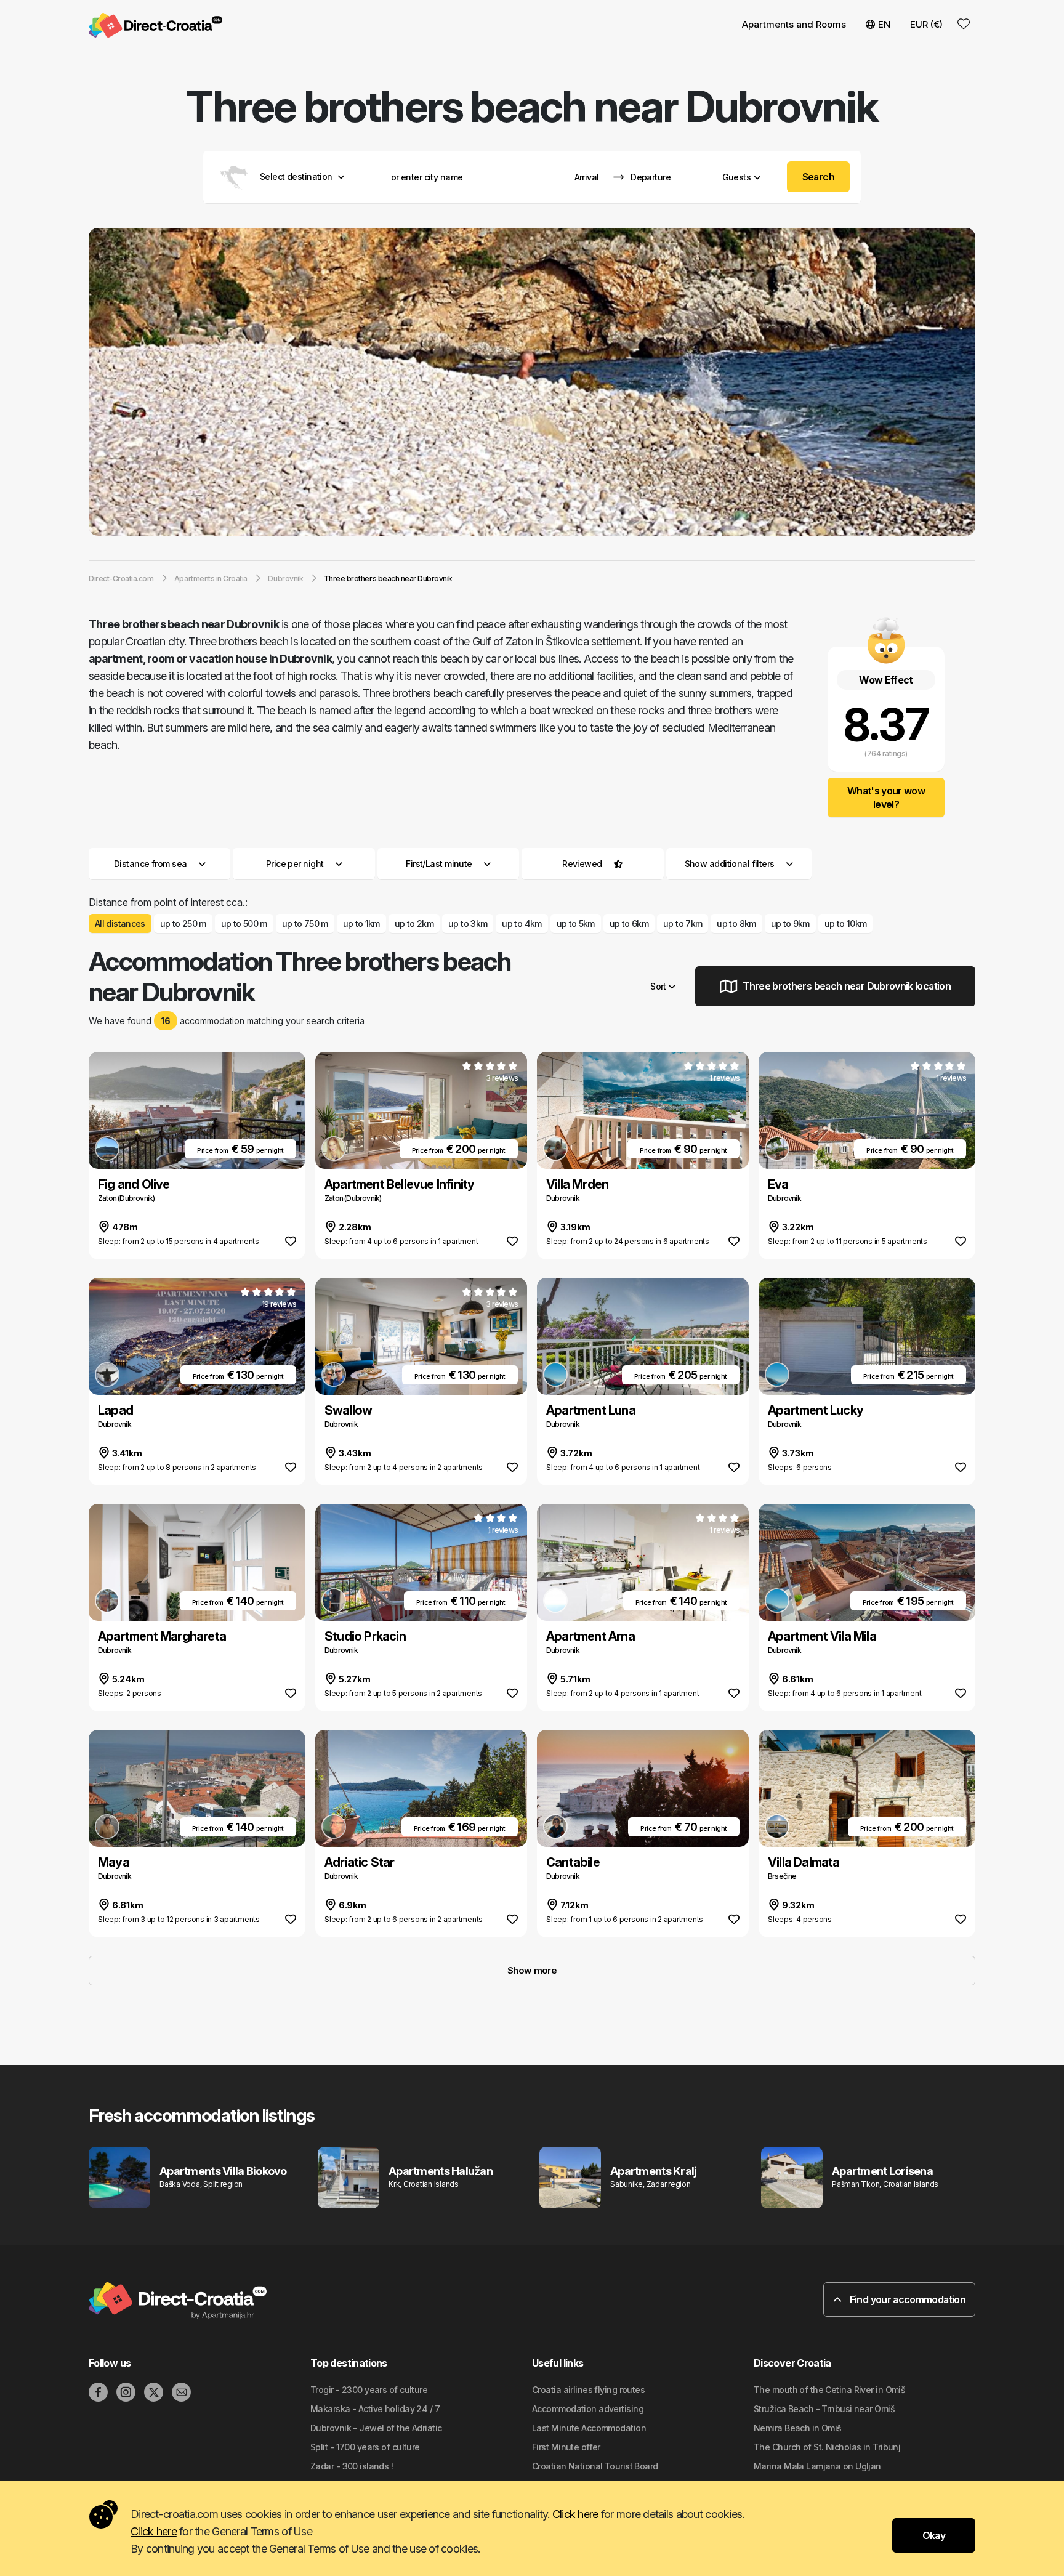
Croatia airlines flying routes (588, 2390)
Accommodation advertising (588, 2409)
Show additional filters (731, 864)
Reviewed (582, 864)
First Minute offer (566, 2447)
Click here (575, 2514)
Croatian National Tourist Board (595, 2466)
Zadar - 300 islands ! (352, 2466)
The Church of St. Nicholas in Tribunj (827, 2447)
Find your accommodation (906, 2299)
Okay (934, 2535)
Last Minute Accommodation (589, 2428)
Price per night (295, 864)
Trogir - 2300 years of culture (369, 2390)
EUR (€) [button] (926, 24)
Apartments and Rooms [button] (794, 24)
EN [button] (884, 24)
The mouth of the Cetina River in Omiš (829, 2390)
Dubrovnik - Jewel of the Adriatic (376, 2428)
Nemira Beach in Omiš (798, 2428)
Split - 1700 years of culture (365, 2447)
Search (819, 177)
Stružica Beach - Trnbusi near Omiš (824, 2409)
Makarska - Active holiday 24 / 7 (375, 2409)
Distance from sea (150, 864)
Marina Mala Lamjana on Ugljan (817, 2466)
